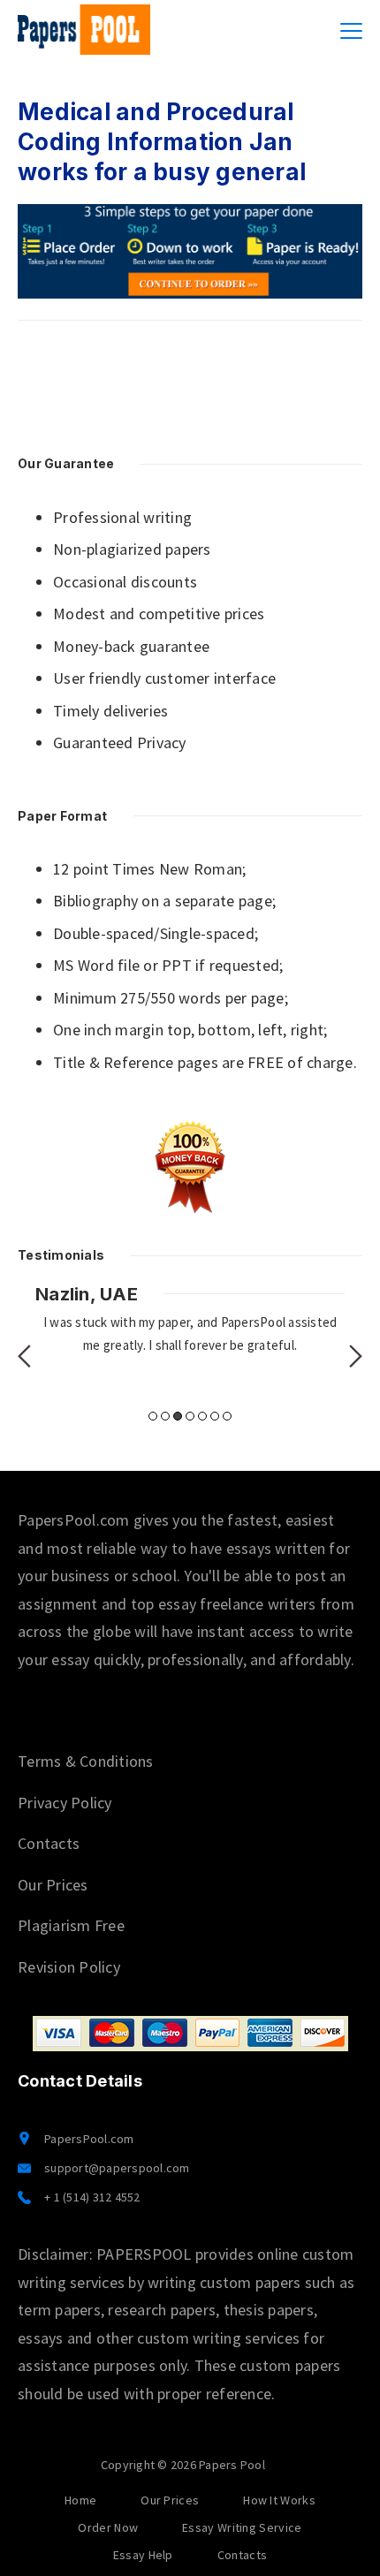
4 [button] (190, 1416)
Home (80, 2500)
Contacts (49, 1843)
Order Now (108, 2527)
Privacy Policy (65, 1803)
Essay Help (143, 2555)
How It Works (279, 2500)
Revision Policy (69, 1967)
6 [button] (215, 1416)
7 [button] (227, 1416)
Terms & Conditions (86, 1761)
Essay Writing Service (242, 2527)
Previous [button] (24, 1356)
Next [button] (356, 1356)
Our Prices (53, 1885)
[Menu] (351, 31)
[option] (190, 1320)
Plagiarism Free (71, 1925)
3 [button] (178, 1416)
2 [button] (165, 1416)
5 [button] (202, 1416)
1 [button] (153, 1416)
